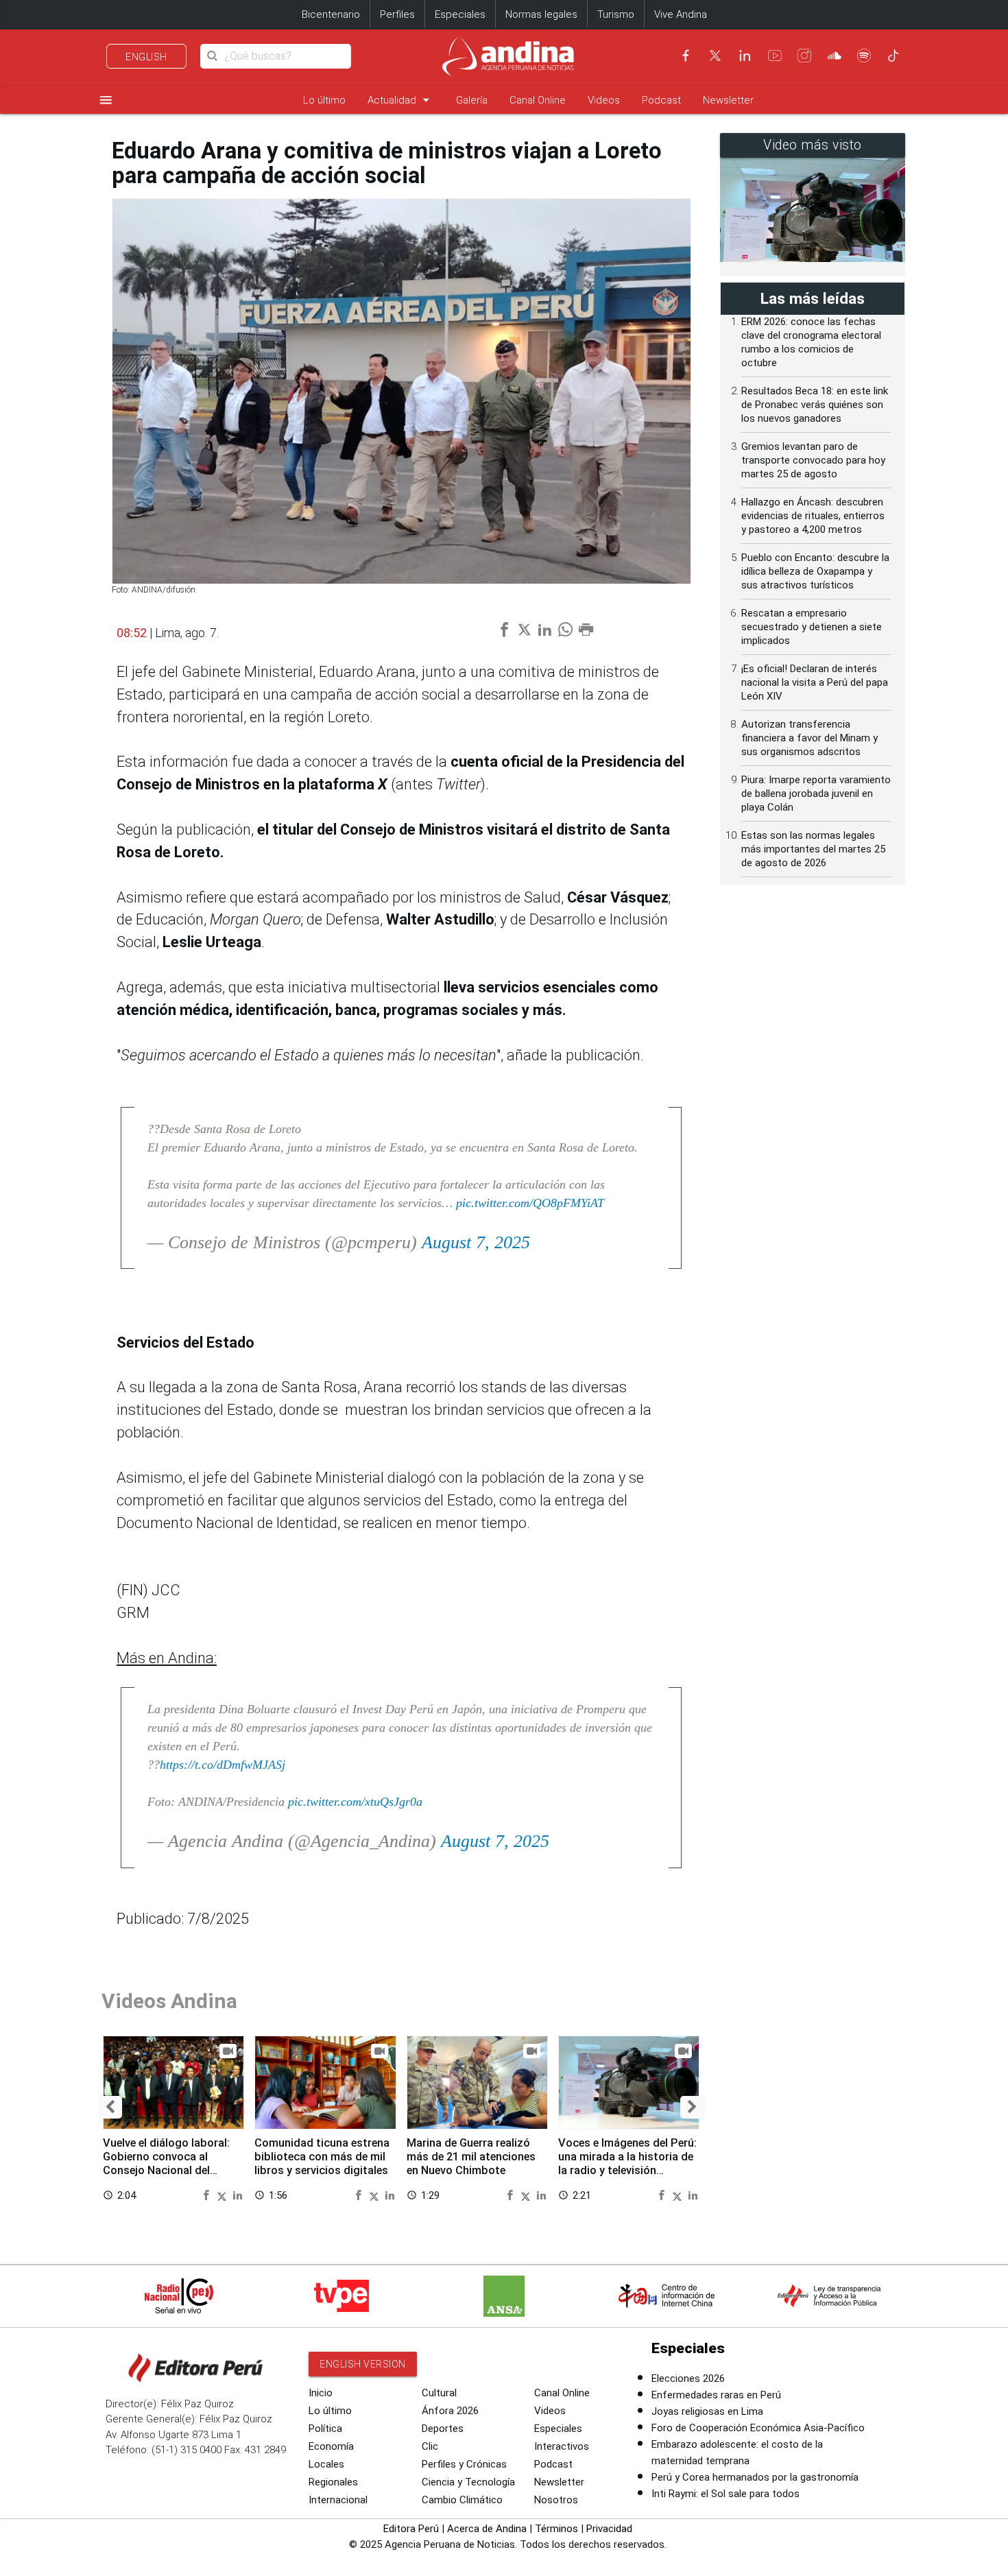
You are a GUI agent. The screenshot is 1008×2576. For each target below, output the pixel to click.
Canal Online (538, 100)
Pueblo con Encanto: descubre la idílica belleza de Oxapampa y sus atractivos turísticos (815, 571)
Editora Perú (411, 2529)
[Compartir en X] (224, 2194)
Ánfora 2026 (450, 2411)
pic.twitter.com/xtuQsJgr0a (355, 1802)
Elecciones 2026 (688, 2378)
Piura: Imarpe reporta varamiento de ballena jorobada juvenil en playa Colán (816, 794)
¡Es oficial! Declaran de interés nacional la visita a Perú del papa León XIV (815, 682)
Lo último (324, 100)
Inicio (321, 2393)
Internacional (338, 2500)
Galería (472, 100)
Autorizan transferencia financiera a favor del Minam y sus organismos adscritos (809, 738)
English (146, 57)
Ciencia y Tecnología (468, 2482)
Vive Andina (681, 14)
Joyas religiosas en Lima (707, 2411)
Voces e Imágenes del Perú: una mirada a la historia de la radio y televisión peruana (627, 2163)
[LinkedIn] (745, 56)
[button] (110, 2107)
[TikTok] (893, 56)
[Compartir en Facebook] (208, 2194)
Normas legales (541, 14)
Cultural (439, 2393)
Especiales (460, 14)
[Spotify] (864, 56)
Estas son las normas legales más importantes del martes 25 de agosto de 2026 (813, 849)
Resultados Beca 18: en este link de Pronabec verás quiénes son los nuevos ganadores (815, 405)
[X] (715, 56)
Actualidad (401, 100)
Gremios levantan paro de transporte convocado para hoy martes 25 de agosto (813, 460)
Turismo (616, 14)
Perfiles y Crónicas (464, 2464)
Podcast (661, 100)
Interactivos (562, 2446)
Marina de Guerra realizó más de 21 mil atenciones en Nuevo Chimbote (471, 2157)
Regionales (333, 2482)
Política (325, 2429)
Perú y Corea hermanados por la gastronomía (755, 2477)
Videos (604, 100)
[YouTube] (775, 56)
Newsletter (728, 100)
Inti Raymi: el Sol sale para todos (725, 2494)
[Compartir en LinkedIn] (238, 2194)
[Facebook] (686, 56)
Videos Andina (169, 2001)
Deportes (443, 2429)
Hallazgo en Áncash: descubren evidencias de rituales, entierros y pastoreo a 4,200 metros (813, 516)
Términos (556, 2529)
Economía (331, 2446)
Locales (326, 2464)
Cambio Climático (462, 2500)
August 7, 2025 (476, 1242)
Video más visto (813, 145)
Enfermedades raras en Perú (716, 2395)
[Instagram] (804, 56)
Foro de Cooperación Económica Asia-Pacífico (758, 2428)
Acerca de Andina (487, 2529)
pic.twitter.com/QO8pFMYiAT (530, 1203)
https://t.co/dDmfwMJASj (223, 1765)
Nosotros (556, 2500)
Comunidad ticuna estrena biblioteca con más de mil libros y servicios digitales (322, 2157)
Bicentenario (331, 14)
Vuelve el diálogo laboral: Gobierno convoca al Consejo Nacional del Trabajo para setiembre (166, 2163)
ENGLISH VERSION (363, 2364)
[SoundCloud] (835, 56)
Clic (430, 2446)
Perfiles (397, 14)
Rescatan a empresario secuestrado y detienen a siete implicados (812, 627)
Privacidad (609, 2529)
